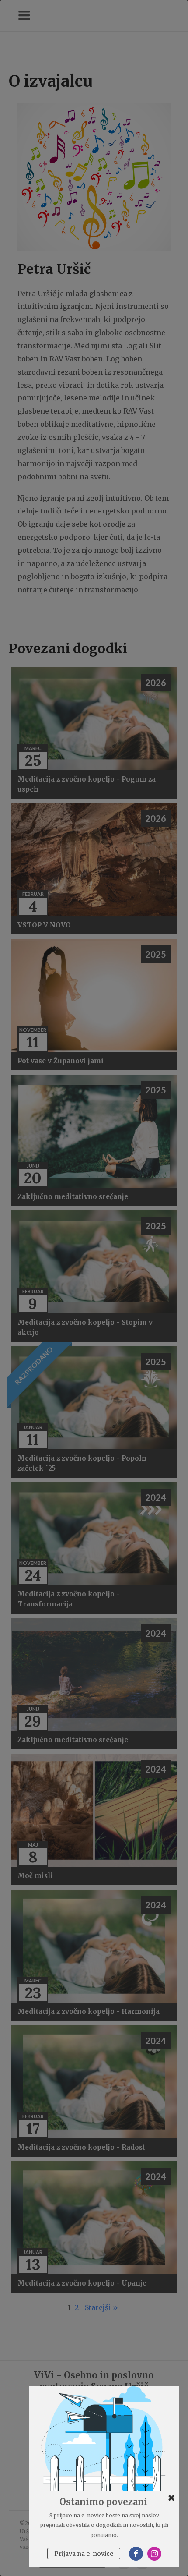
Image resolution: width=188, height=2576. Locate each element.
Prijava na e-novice (84, 2554)
